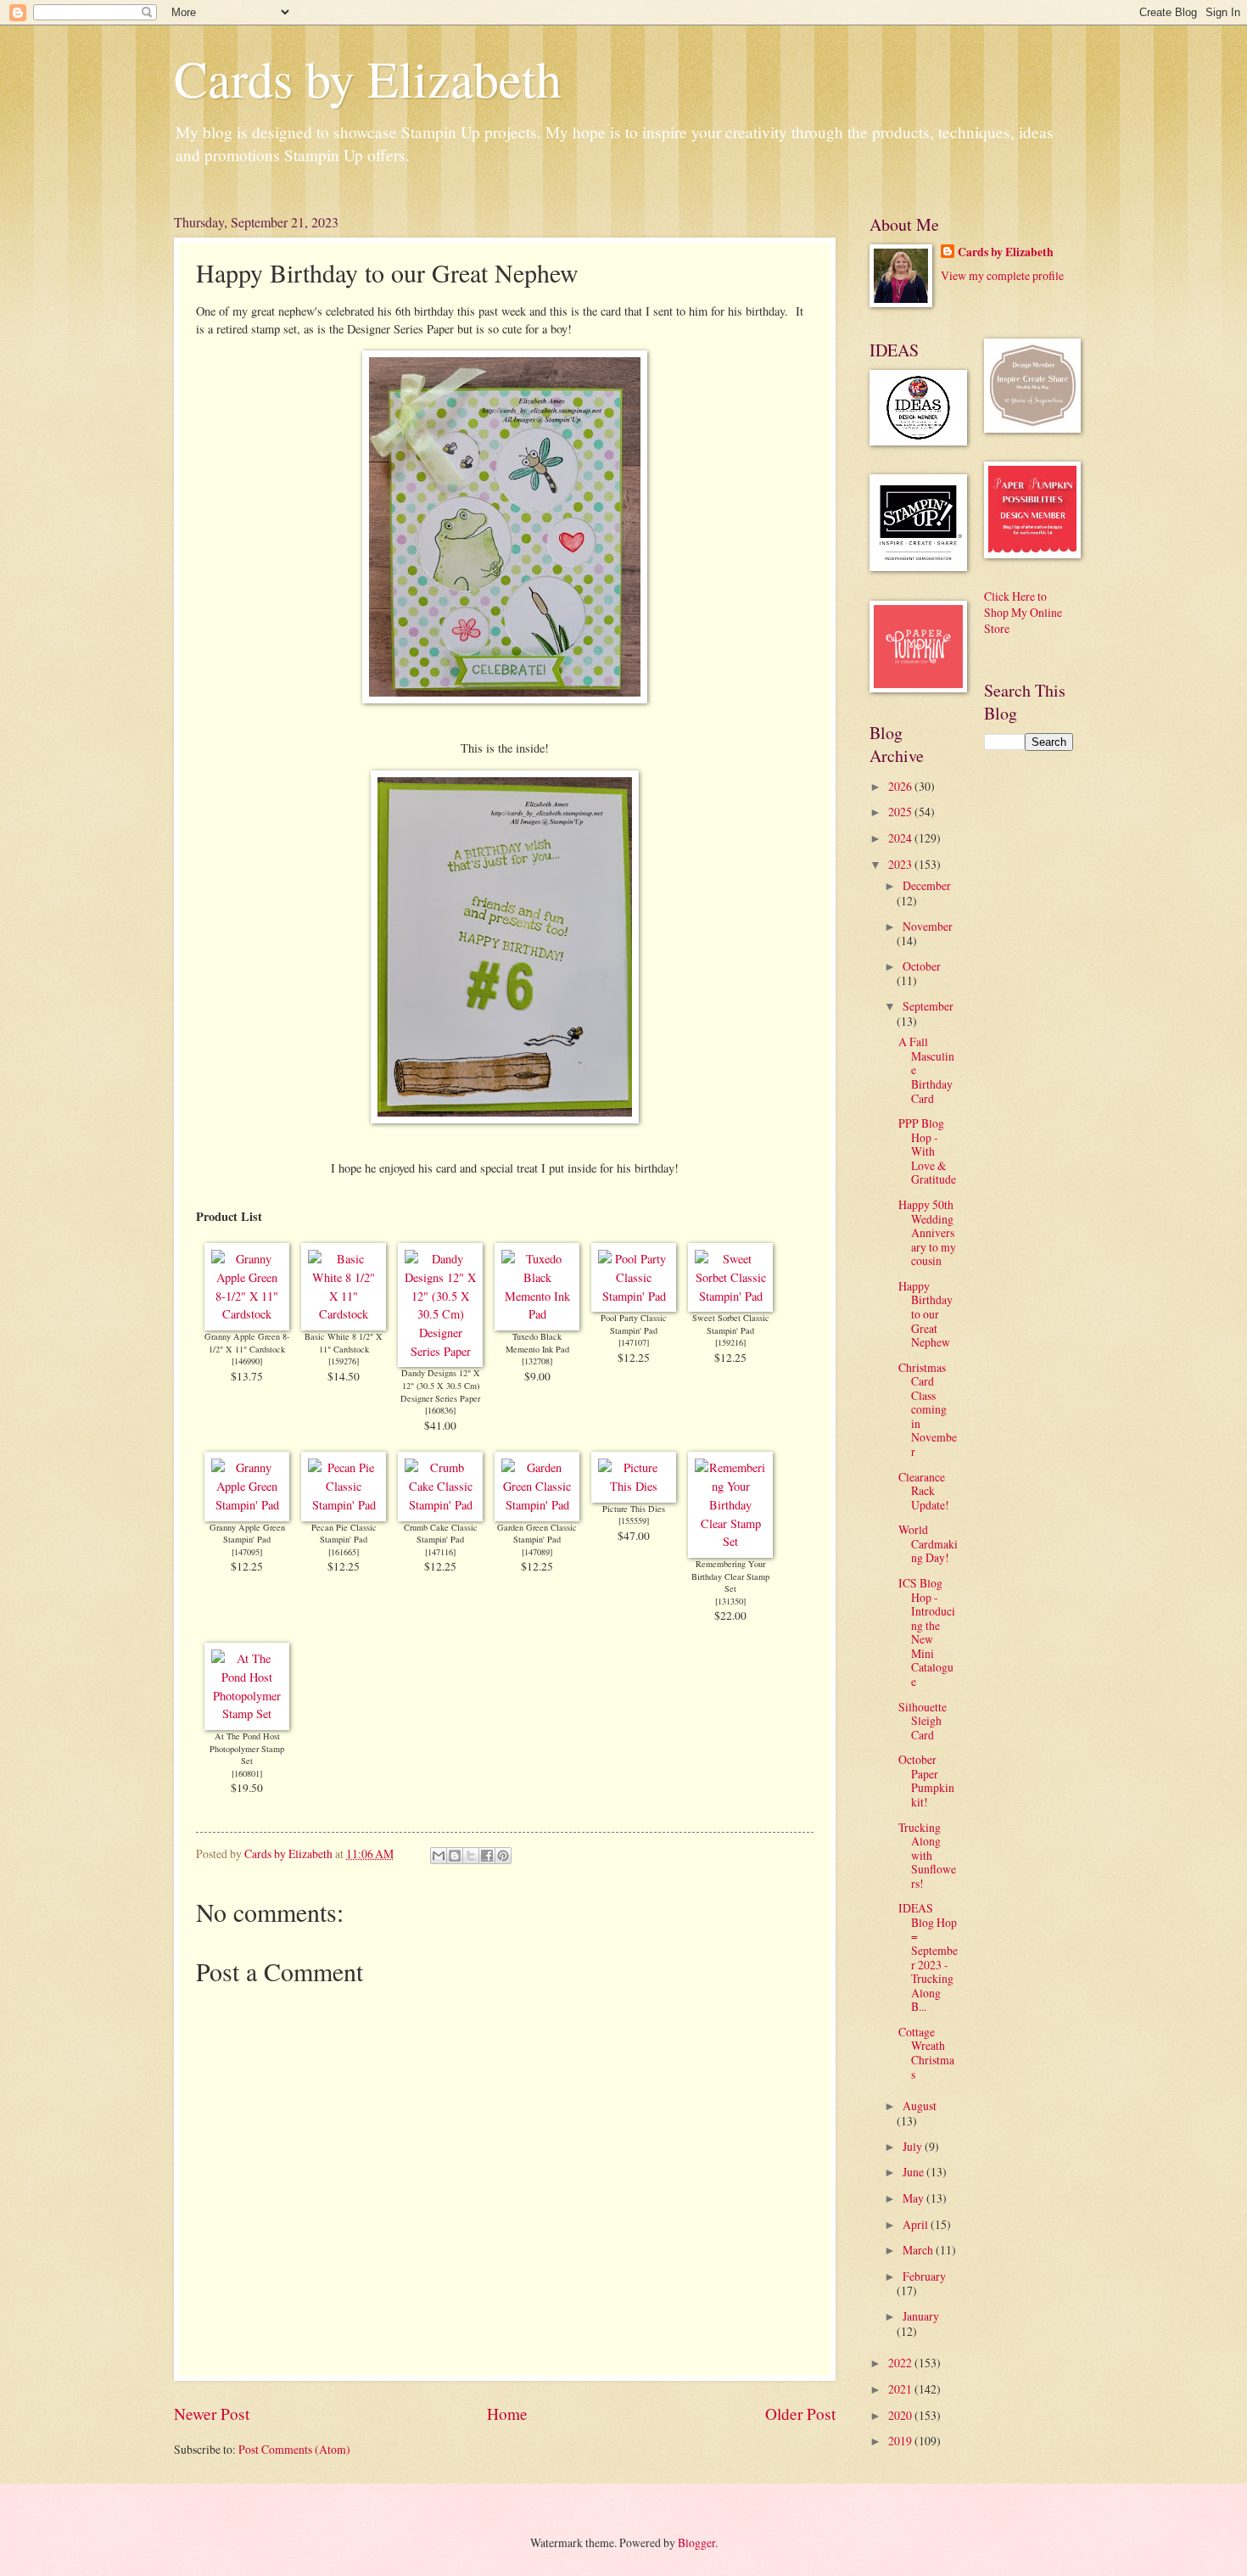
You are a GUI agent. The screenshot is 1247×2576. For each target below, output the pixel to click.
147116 (440, 1552)
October (922, 966)
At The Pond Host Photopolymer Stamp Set (247, 1748)
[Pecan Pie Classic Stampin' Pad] (344, 1505)
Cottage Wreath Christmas (926, 2053)
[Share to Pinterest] (503, 1856)
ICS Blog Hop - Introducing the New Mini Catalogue (927, 1632)
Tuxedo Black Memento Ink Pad (537, 1343)
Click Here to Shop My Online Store (1023, 613)
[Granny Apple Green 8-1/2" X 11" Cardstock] (247, 1314)
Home (507, 2414)
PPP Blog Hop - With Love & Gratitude (927, 1151)
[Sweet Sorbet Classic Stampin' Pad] (730, 1296)
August (920, 2106)
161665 (344, 1552)
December (927, 885)
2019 (901, 2441)
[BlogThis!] (455, 1856)
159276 (344, 1361)
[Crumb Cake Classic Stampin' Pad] (440, 1505)
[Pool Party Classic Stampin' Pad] (634, 1296)
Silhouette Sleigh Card (923, 1721)
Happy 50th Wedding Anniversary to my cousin (927, 1232)
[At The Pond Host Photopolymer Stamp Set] (247, 1714)
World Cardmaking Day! (928, 1543)
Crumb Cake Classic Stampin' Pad (441, 1534)
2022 (901, 2363)
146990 (247, 1361)
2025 (901, 812)
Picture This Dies (634, 1509)
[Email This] (439, 1856)
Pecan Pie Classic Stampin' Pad (344, 1534)
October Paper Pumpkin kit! (926, 1781)
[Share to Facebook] (487, 1856)
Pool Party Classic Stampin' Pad (634, 1324)
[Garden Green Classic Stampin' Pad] (537, 1505)
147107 (634, 1342)
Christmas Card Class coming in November (928, 1409)
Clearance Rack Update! (924, 1491)
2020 (901, 2415)
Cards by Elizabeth (368, 78)
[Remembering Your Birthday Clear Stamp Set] (730, 1541)
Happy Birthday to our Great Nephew (925, 1314)
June (914, 2172)
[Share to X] (471, 1856)
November (928, 926)
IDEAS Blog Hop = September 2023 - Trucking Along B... (928, 1957)
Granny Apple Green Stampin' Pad (247, 1534)
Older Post (800, 2414)
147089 (537, 1552)
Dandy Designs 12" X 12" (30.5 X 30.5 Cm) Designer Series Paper (440, 1385)
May (914, 2198)
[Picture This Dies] (634, 1486)
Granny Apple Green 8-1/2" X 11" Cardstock (247, 1343)
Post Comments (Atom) (294, 2449)
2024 (901, 838)
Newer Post (212, 2414)
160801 (247, 1773)
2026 (901, 786)
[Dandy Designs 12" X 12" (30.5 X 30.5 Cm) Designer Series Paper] (440, 1351)
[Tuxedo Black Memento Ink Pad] (537, 1314)
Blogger (696, 2542)
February (924, 2276)
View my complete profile (1002, 275)
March (919, 2250)
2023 (901, 864)
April (917, 2224)
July (914, 2146)
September (928, 1006)
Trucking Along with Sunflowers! (927, 1855)
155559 (634, 1520)
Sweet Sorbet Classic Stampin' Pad (731, 1324)
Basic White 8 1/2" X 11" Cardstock (344, 1343)
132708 (537, 1361)
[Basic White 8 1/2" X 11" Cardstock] (344, 1314)
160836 (440, 1410)
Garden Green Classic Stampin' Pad (537, 1534)
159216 (730, 1342)
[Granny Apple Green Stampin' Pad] (247, 1505)
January (921, 2316)
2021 (901, 2389)
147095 (247, 1552)
